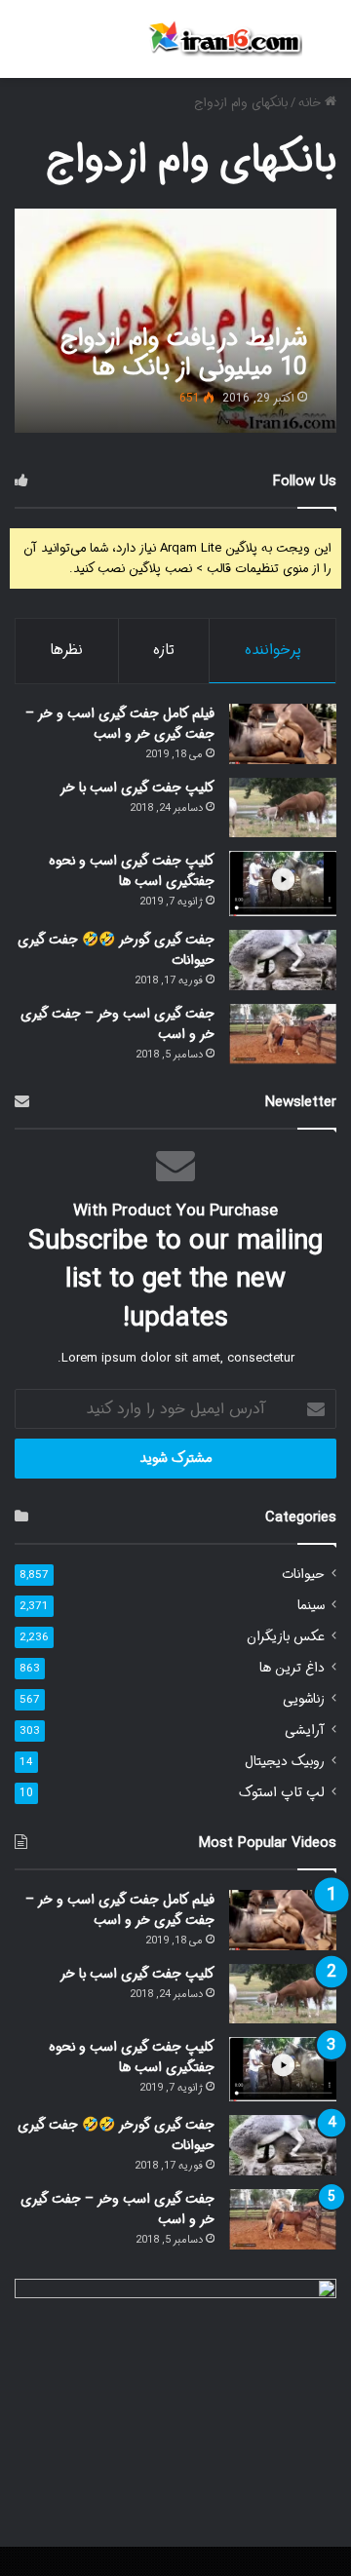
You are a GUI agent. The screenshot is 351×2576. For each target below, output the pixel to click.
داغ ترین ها (292, 1668)
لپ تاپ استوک (282, 1793)
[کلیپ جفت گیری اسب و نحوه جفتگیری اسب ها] (283, 884)
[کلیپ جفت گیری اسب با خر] (283, 807)
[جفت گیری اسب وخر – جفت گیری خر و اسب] (283, 1034)
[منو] (24, 46)
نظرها (66, 650)
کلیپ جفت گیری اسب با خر (137, 788)
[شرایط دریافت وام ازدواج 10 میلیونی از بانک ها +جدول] (175, 321)
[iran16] (224, 39)
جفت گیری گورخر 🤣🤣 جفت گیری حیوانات (116, 950)
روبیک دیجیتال (285, 1762)
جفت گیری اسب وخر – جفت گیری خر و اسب (117, 1024)
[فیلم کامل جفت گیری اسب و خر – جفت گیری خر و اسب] (283, 734)
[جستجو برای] (327, 46)
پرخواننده (273, 650)
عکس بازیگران (286, 1637)
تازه (164, 650)
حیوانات (303, 1575)
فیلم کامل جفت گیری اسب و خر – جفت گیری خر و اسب (120, 724)
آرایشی (305, 1730)
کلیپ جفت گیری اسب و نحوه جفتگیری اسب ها (132, 871)
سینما (311, 1606)
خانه (312, 103)
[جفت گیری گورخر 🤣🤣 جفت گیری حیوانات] (283, 960)
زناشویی (304, 1699)
